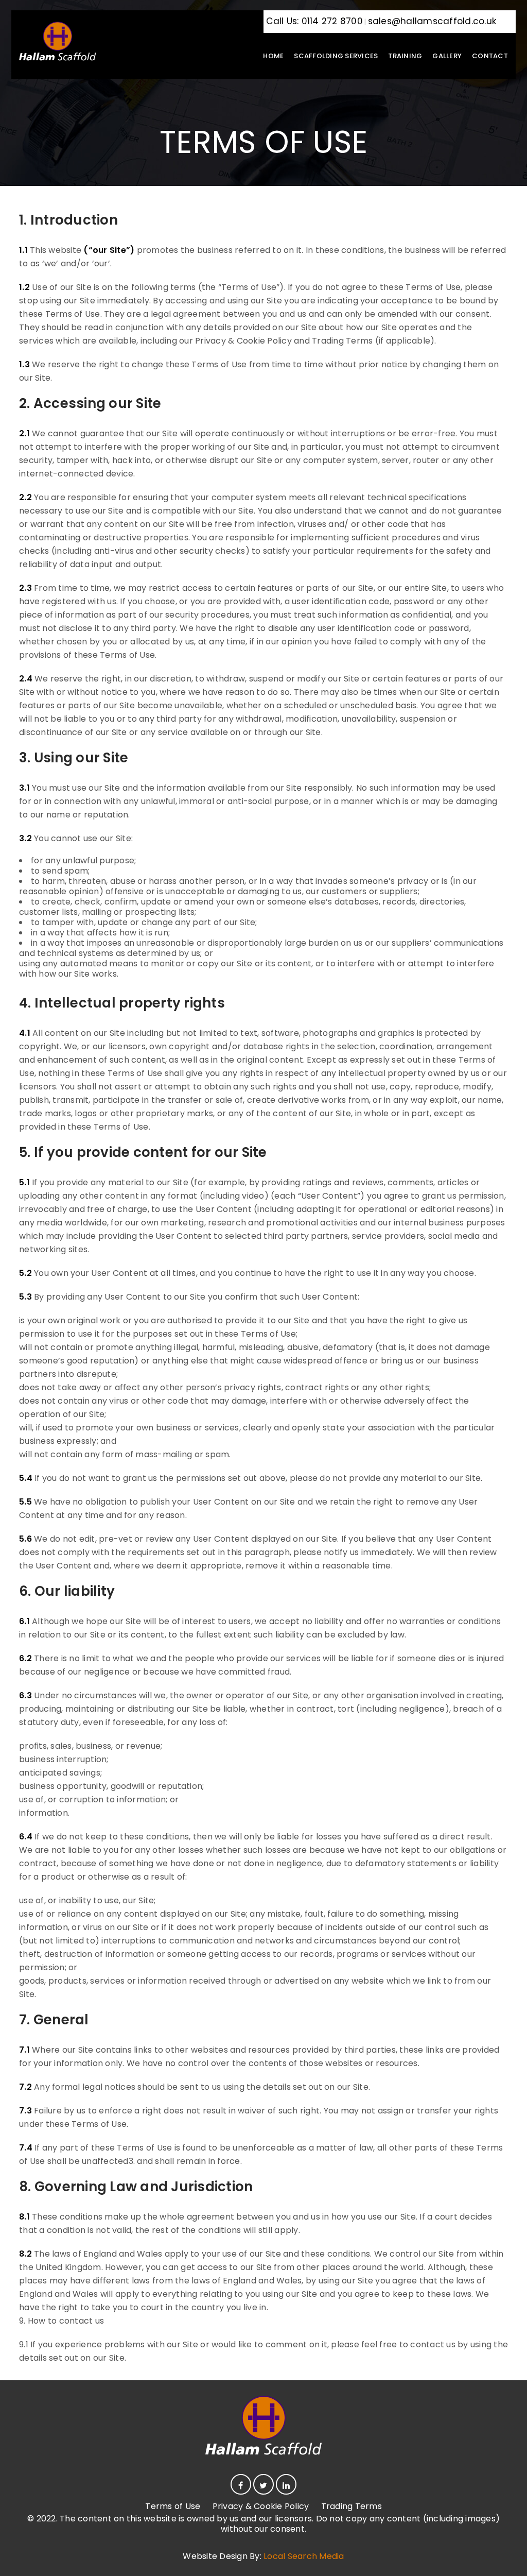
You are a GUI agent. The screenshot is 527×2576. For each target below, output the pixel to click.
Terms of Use (173, 2506)
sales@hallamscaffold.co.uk (432, 21)
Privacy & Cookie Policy (261, 2506)
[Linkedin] (286, 2484)
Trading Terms (352, 2506)
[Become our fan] (241, 2484)
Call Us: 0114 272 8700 (313, 21)
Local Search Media (304, 2556)
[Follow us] (263, 2484)
